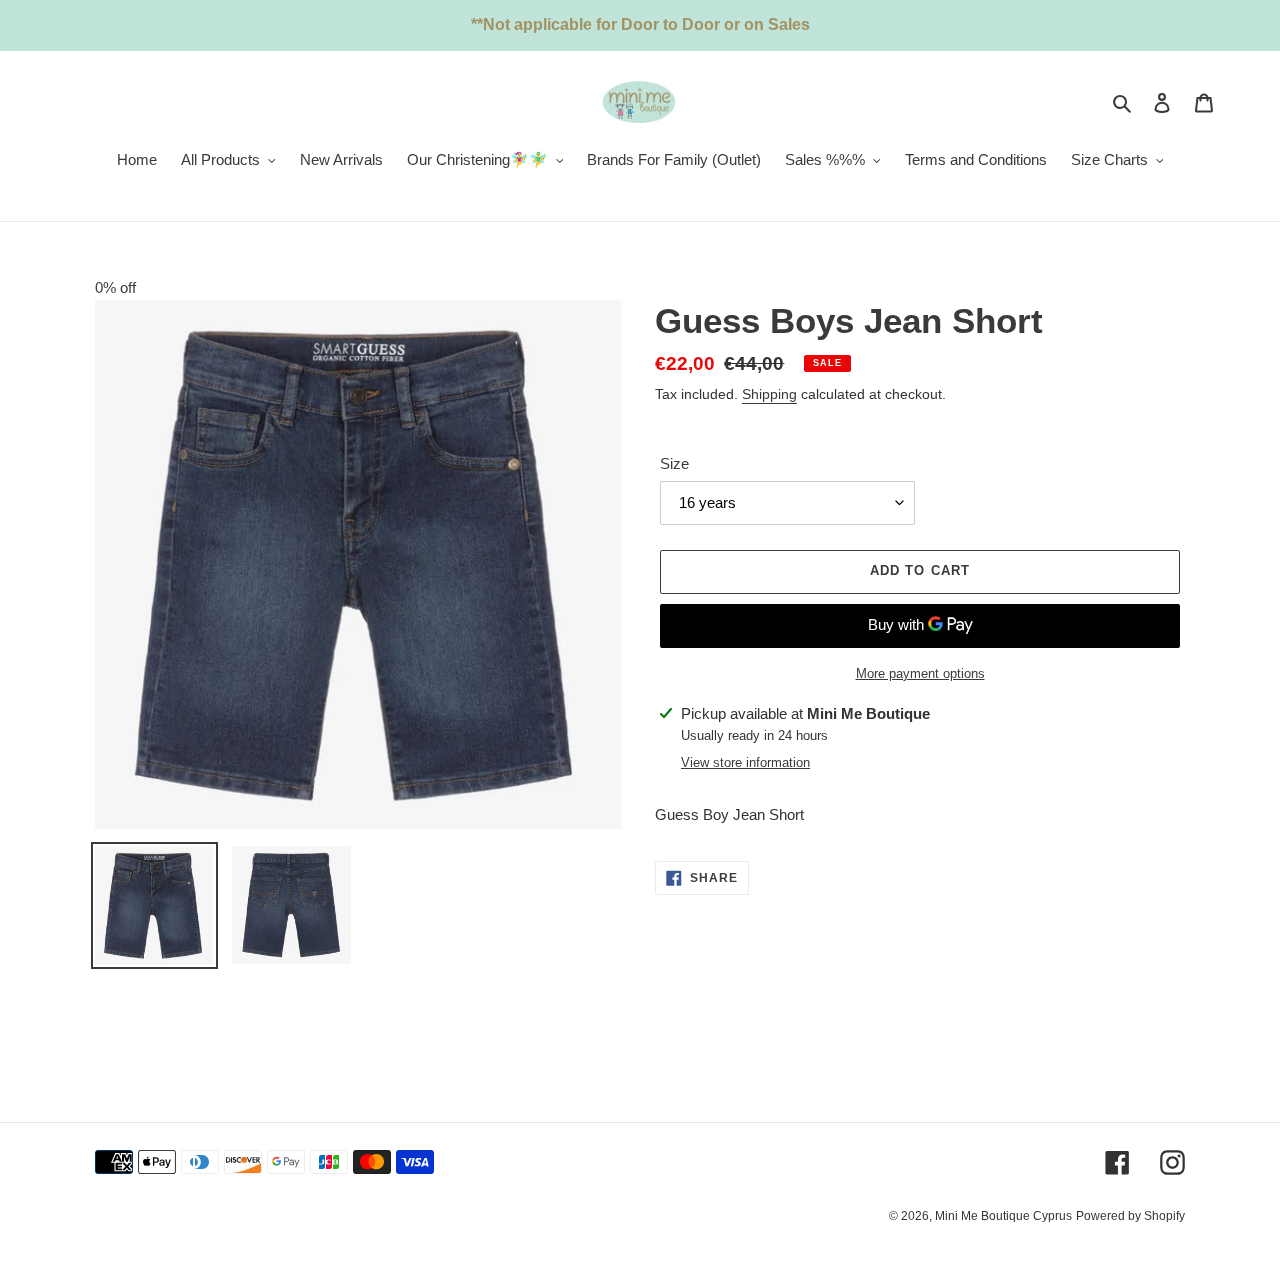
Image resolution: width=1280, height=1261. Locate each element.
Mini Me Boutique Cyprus (1003, 1216)
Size (674, 463)
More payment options (920, 673)
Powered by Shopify (1130, 1216)
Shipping (769, 394)
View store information (745, 762)
